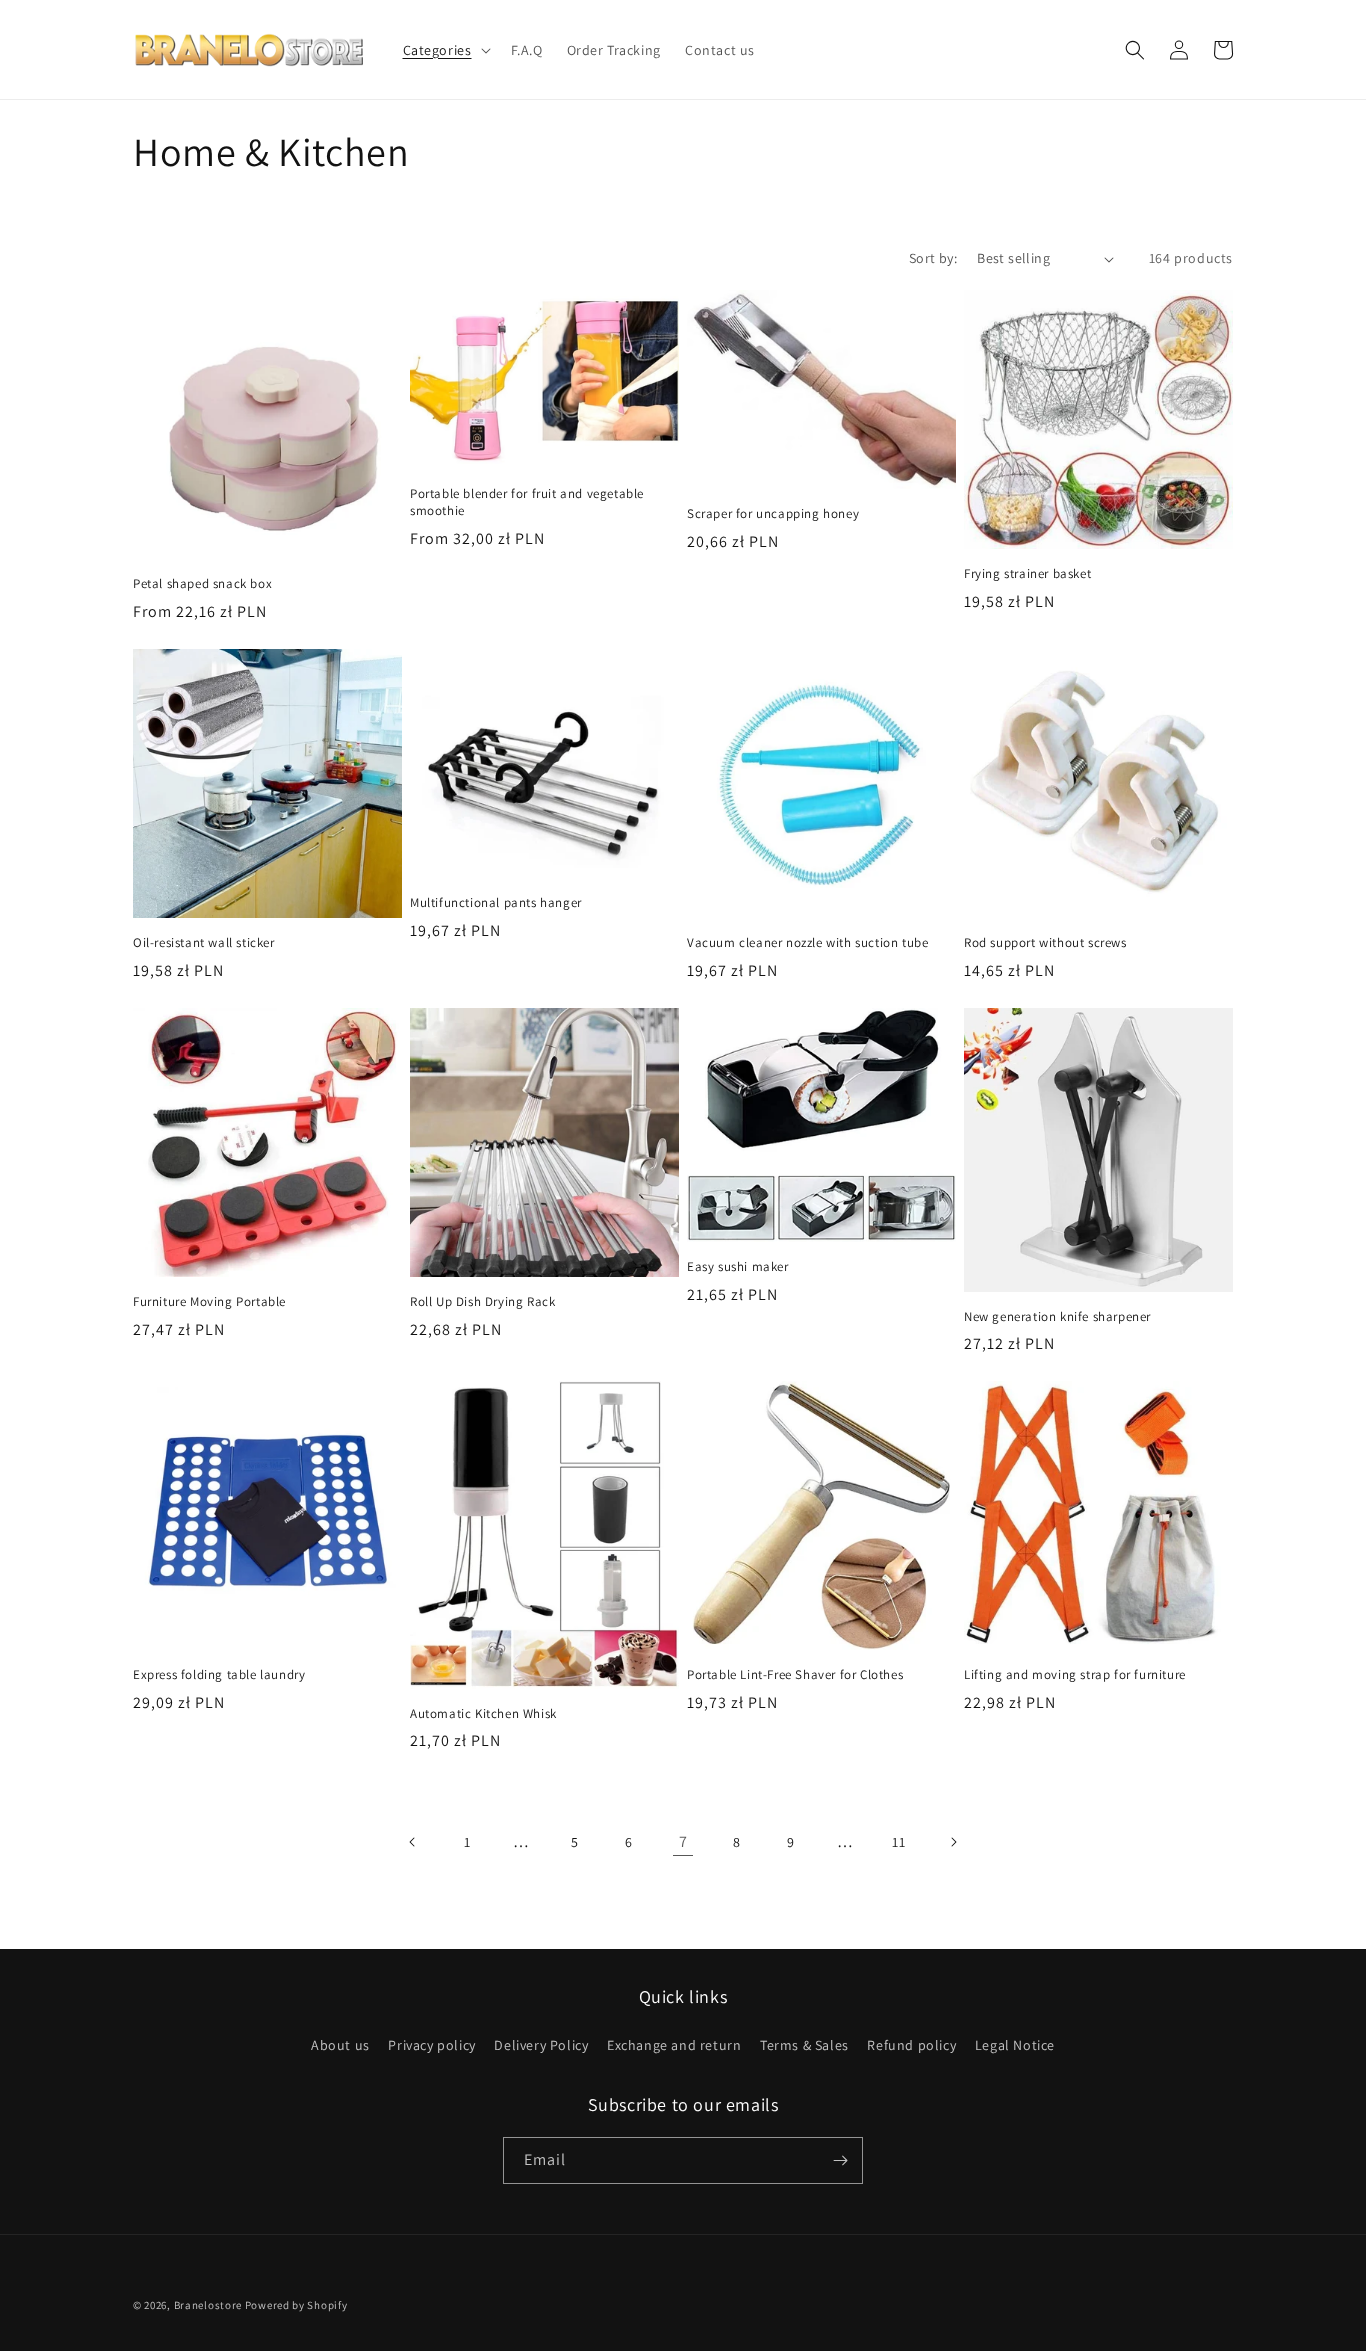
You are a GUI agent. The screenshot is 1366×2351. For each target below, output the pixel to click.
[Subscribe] (840, 2160)
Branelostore (208, 2305)
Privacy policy (431, 2045)
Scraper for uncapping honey (773, 514)
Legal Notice (1015, 2045)
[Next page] (953, 1842)
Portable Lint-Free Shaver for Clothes (795, 1675)
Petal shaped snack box (202, 584)
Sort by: (933, 258)
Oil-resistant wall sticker (204, 943)
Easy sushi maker (738, 1267)
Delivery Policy (541, 2045)
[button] (445, 50)
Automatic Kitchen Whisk (483, 1714)
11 (898, 1842)
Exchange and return (674, 2045)
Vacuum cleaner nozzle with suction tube (807, 943)
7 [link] (683, 1841)
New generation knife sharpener (1057, 1317)
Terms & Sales (804, 2045)
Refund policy (911, 2045)
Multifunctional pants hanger (496, 903)
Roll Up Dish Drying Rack (482, 1302)
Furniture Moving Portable (209, 1302)
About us (340, 2045)
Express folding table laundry (219, 1675)
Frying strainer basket (1027, 574)
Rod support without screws (1045, 943)
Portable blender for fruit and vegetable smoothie (527, 502)
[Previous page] (413, 1842)
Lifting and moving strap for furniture (1075, 1675)
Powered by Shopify (296, 2305)
